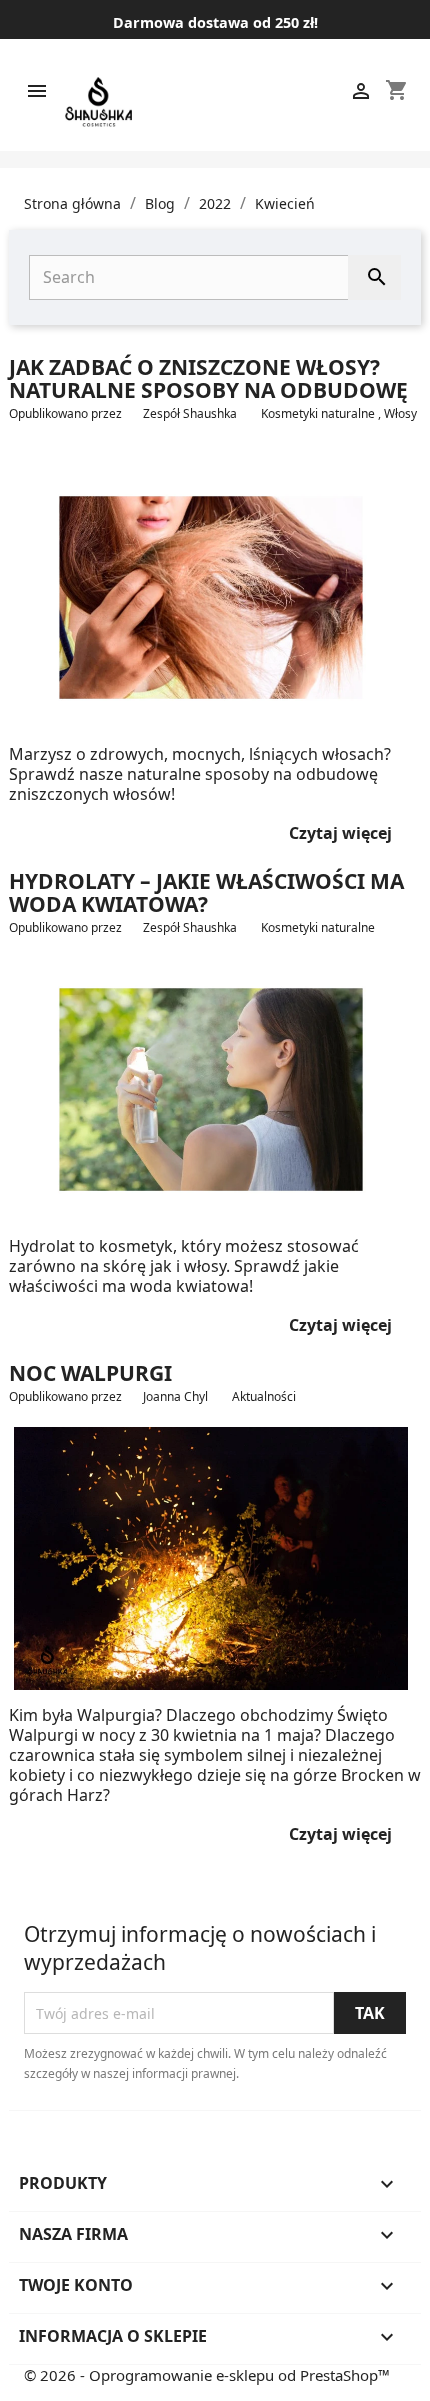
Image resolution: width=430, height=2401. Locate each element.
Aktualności (265, 1396)
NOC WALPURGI (90, 1373)
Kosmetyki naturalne (319, 413)
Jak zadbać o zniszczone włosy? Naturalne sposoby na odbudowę (208, 378)
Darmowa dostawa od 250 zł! (215, 22)
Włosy (400, 413)
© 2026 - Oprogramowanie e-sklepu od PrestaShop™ (207, 2375)
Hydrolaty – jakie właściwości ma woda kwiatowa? (206, 892)
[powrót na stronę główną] (98, 102)
